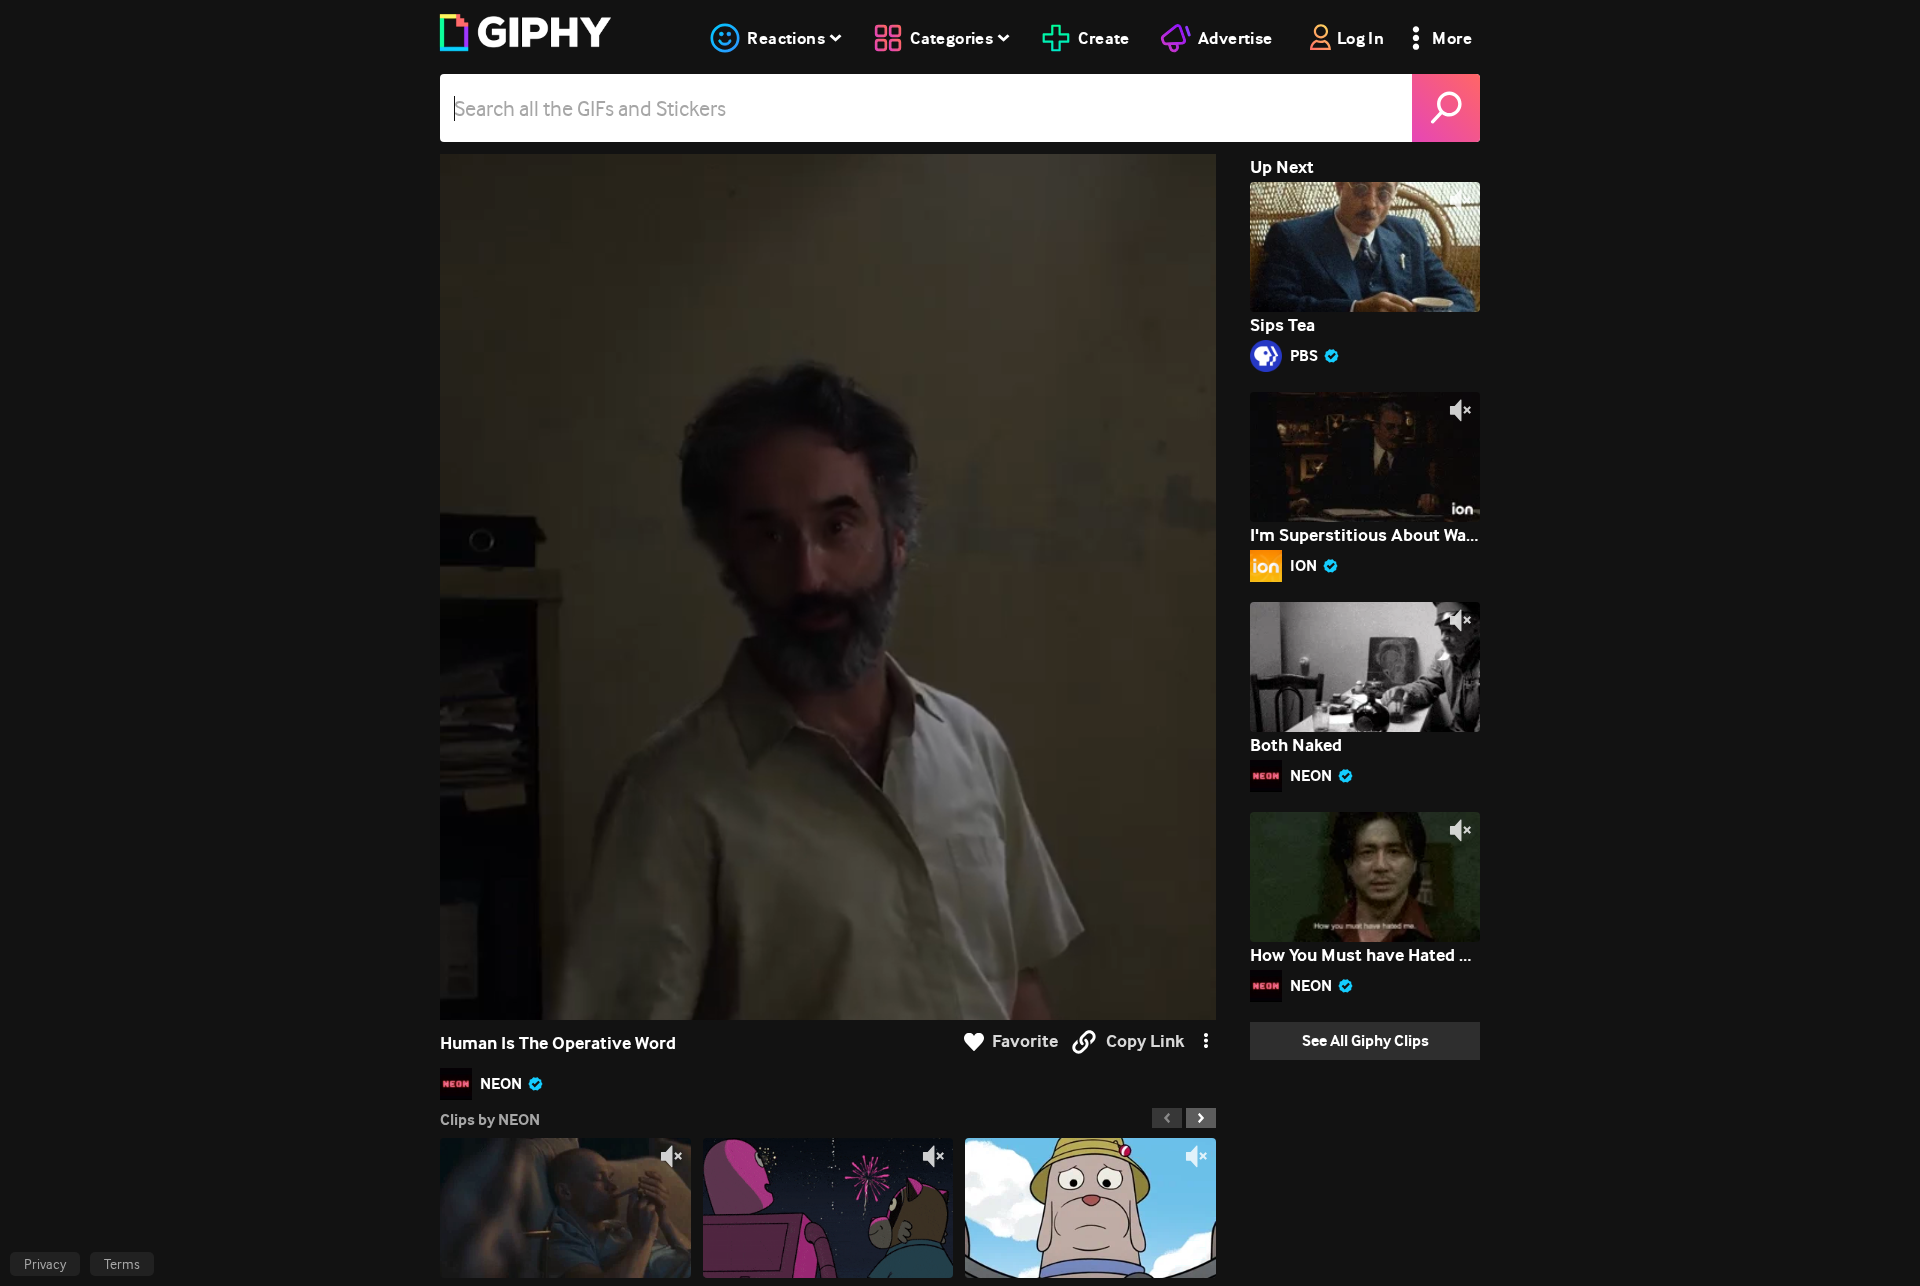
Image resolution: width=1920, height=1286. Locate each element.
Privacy (45, 1264)
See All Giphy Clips (1365, 1040)
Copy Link (1145, 1041)
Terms (122, 1264)
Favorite (1025, 1041)
